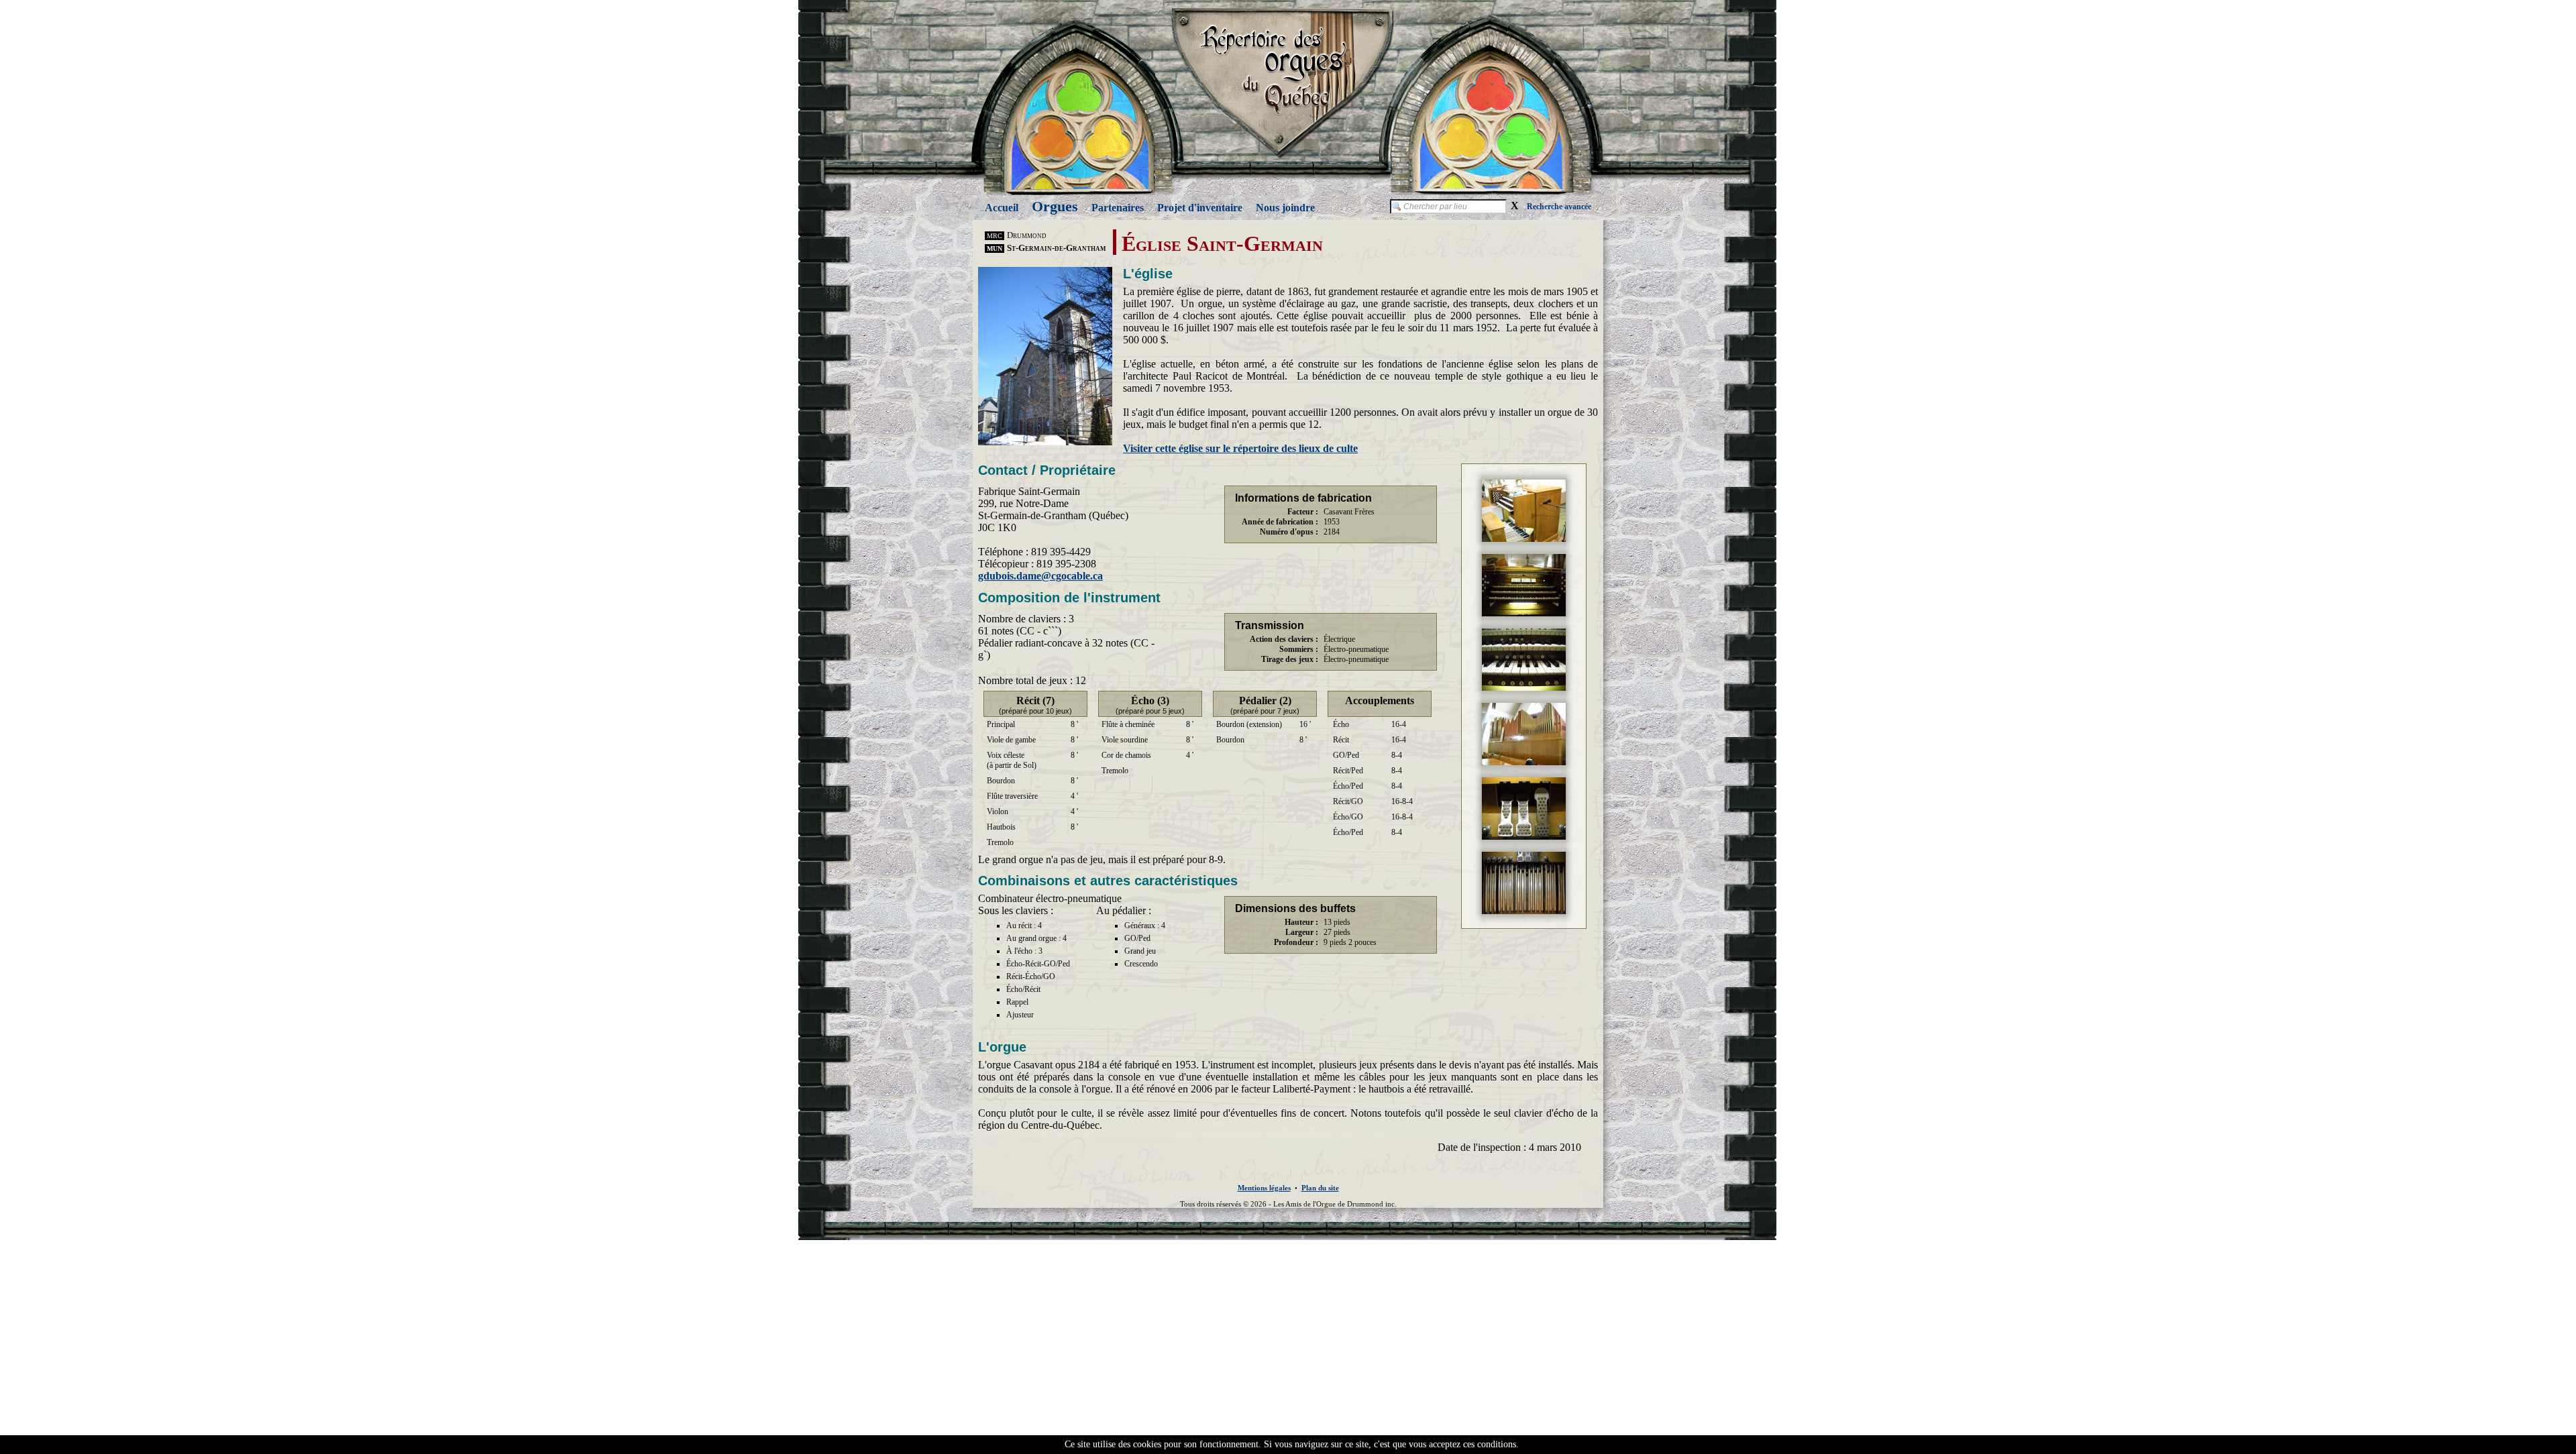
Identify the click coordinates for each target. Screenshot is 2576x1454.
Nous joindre (1285, 208)
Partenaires (1118, 208)
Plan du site (1320, 1188)
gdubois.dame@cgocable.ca (1040, 576)
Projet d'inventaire (1200, 208)
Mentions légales (1264, 1188)
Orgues (1055, 206)
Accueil (1002, 208)
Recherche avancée (1559, 207)
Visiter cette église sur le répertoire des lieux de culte (1240, 448)
